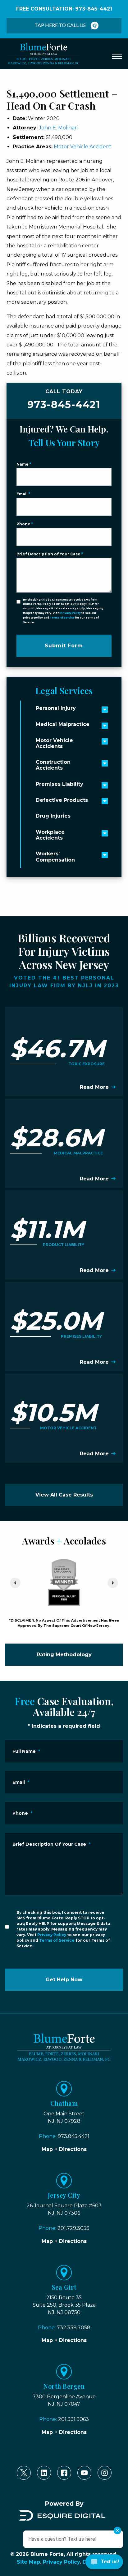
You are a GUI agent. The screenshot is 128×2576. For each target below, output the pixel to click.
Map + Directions (64, 2149)
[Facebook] (64, 2473)
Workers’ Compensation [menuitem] (55, 857)
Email (23, 494)
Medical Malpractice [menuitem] (63, 724)
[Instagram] (105, 2473)
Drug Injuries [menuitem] (53, 816)
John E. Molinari (58, 128)
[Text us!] (104, 2563)
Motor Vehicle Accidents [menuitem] (54, 743)
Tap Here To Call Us (60, 25)
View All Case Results (64, 1495)
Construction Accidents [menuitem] (53, 765)
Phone (25, 524)
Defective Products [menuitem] (62, 800)
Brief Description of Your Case (50, 554)
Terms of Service (62, 618)
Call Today (64, 400)
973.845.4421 (74, 2136)
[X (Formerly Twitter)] (24, 2473)
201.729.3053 (73, 2228)
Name (24, 464)
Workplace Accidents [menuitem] (50, 835)
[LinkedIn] (44, 2473)
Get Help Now (64, 1980)
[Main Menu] (117, 56)
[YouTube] (84, 2473)
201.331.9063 (73, 2419)
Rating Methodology (64, 1655)
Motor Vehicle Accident (83, 147)
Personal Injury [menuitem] (56, 708)
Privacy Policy (71, 613)
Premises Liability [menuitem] (59, 784)
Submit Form (64, 646)
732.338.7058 (74, 2328)
